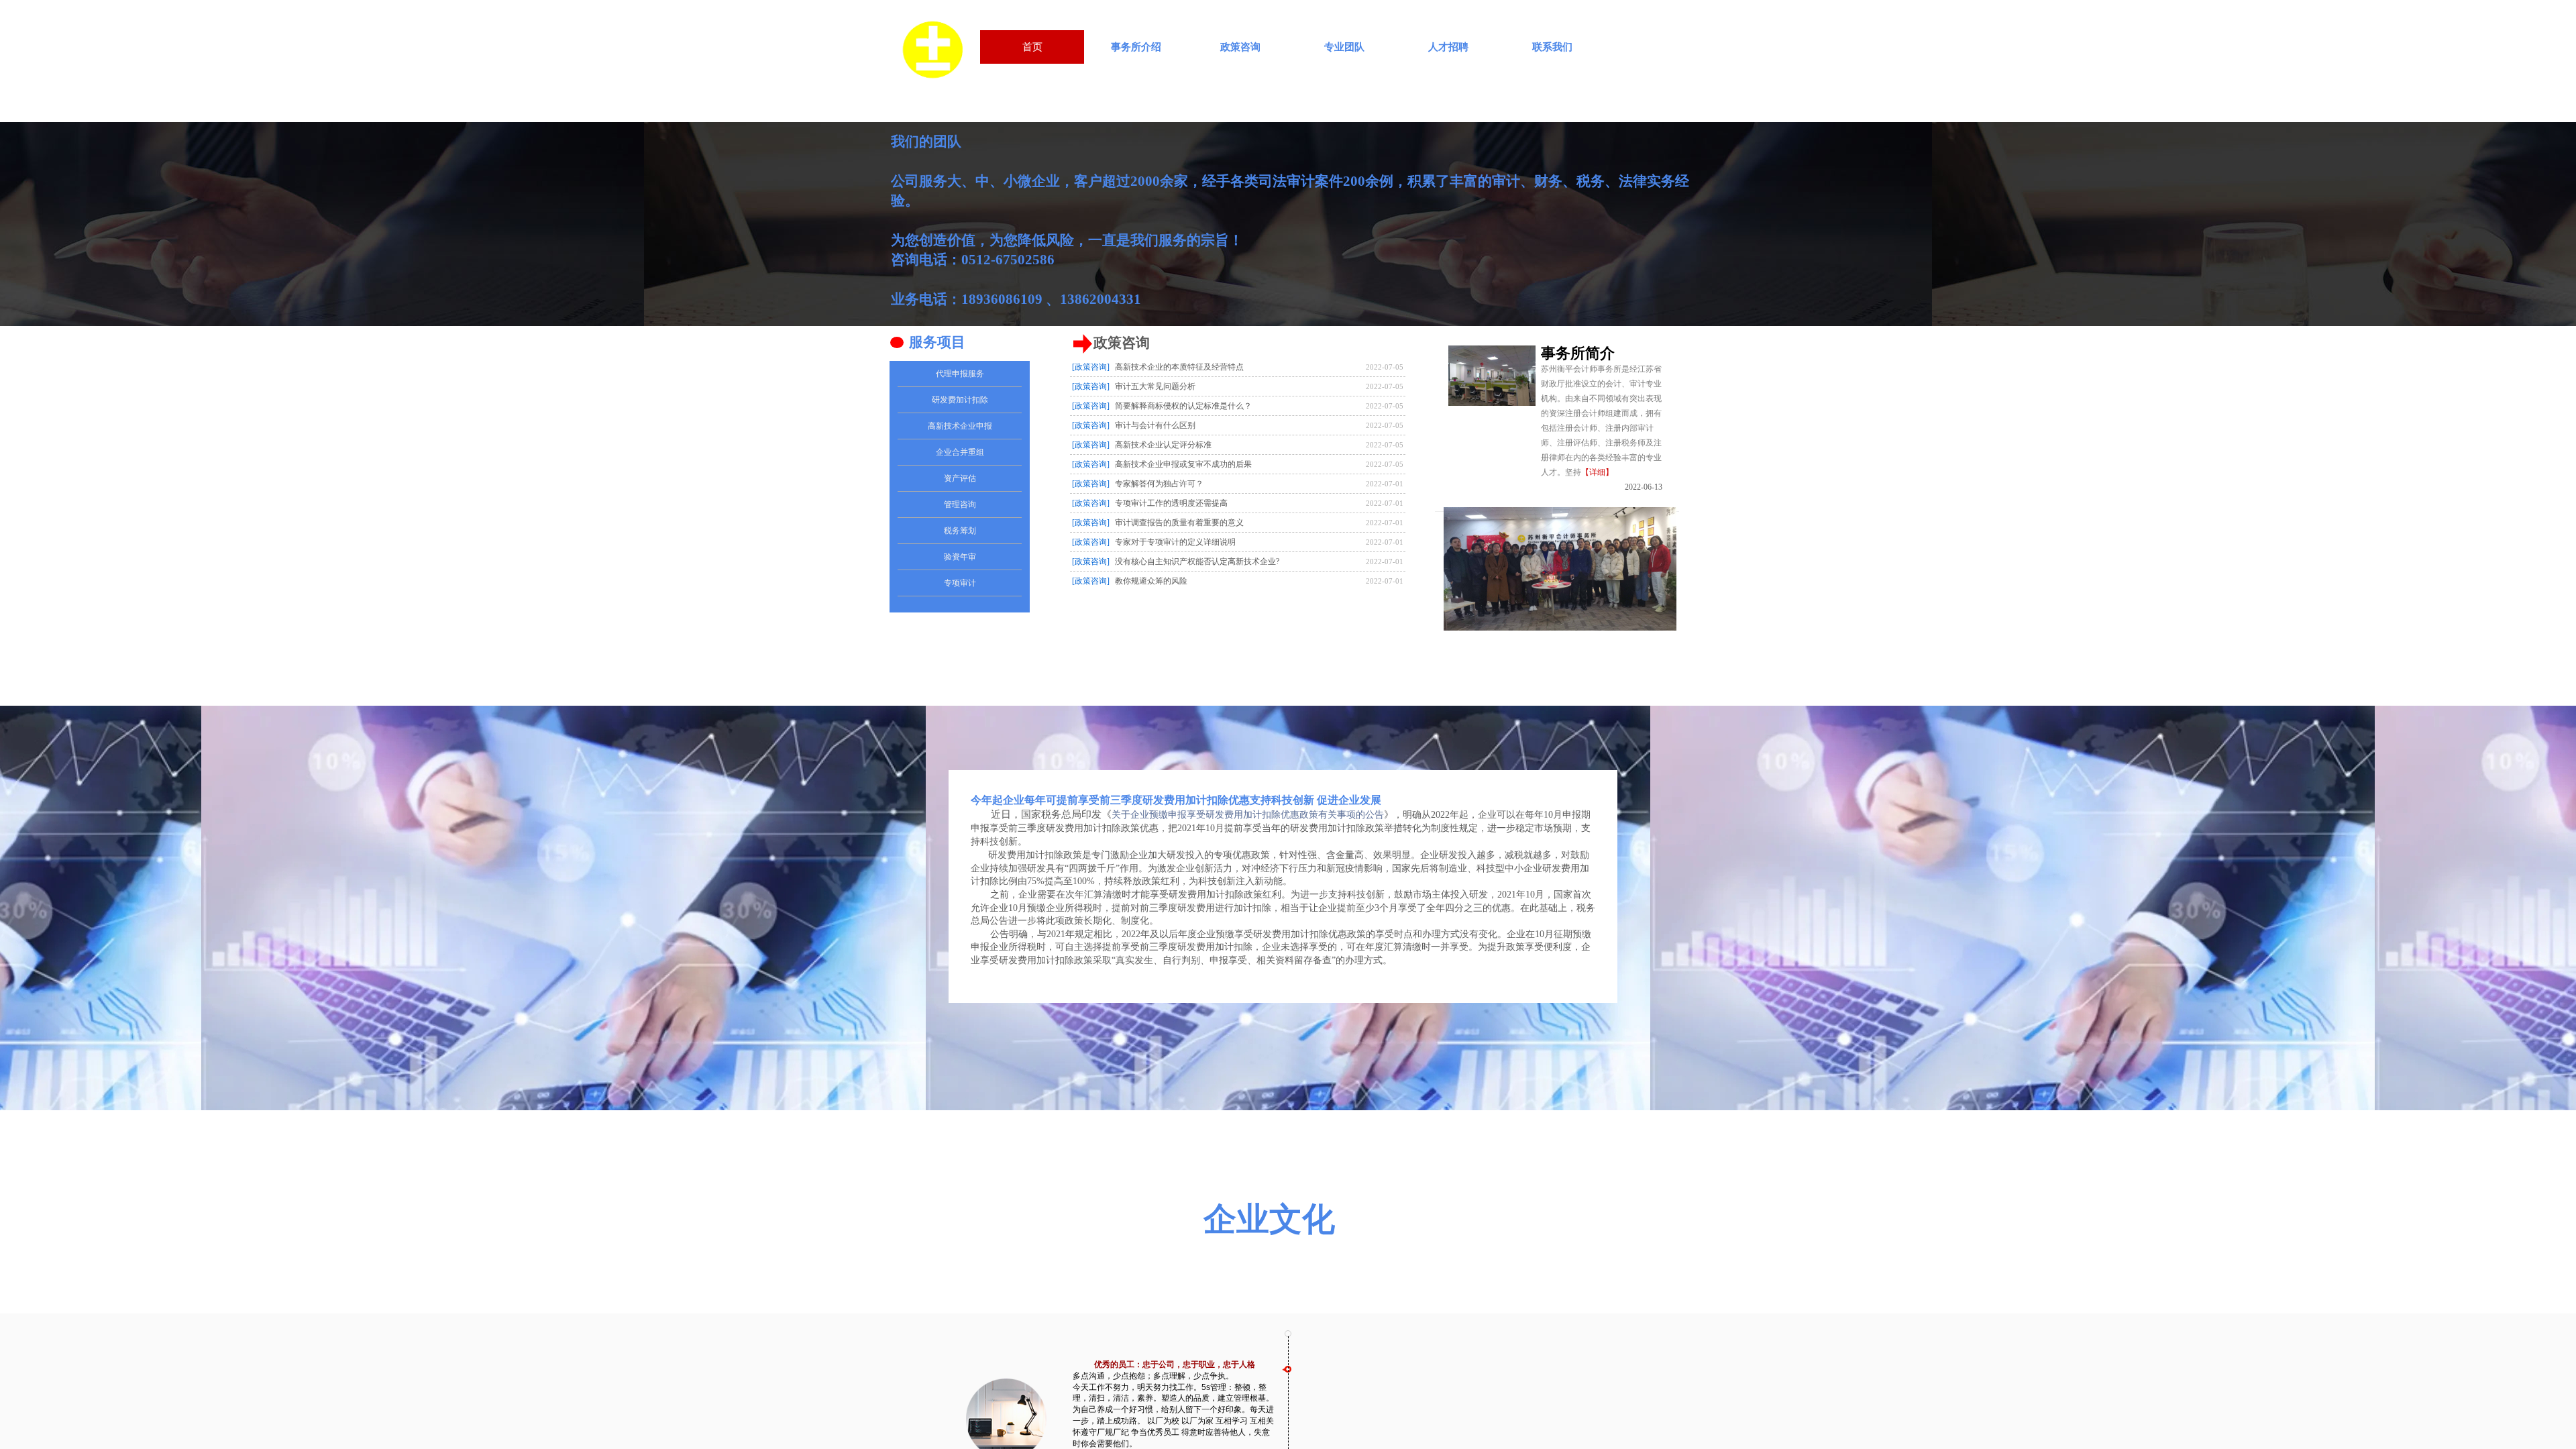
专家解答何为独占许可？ (1159, 484)
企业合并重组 (960, 452)
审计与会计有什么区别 (1155, 425)
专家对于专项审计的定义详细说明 (1175, 542)
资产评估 (960, 478)
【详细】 (1597, 472)
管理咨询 (960, 504)
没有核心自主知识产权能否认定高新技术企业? (1197, 561)
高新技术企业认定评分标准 (1163, 445)
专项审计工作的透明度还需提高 (1171, 503)
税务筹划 (960, 531)
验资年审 (960, 557)
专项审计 (960, 583)
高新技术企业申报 (960, 426)
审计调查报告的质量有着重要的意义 (1179, 523)
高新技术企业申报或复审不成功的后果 (1183, 464)
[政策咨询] (1091, 425)
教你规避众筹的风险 (1151, 581)
